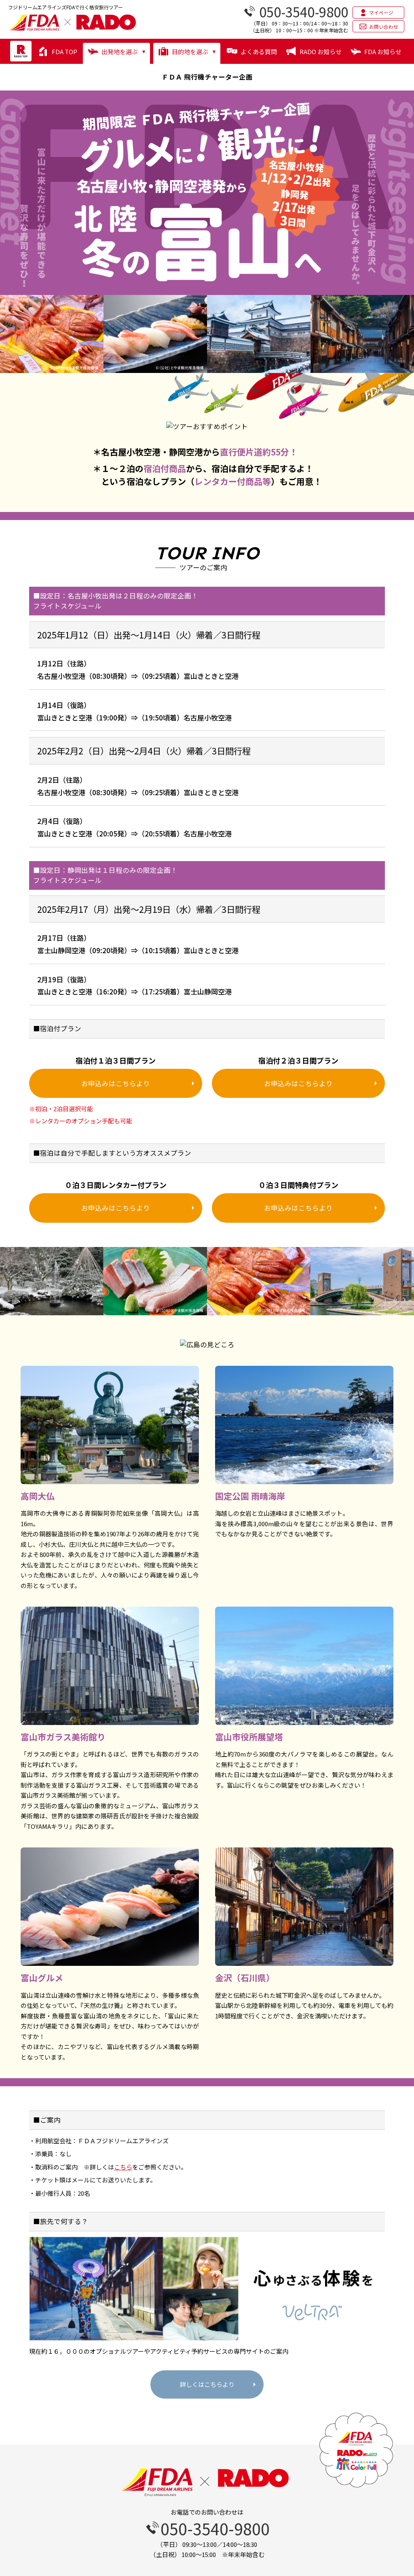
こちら (126, 2167)
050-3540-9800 (215, 2528)
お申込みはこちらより (116, 1083)
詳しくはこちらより (207, 2384)
